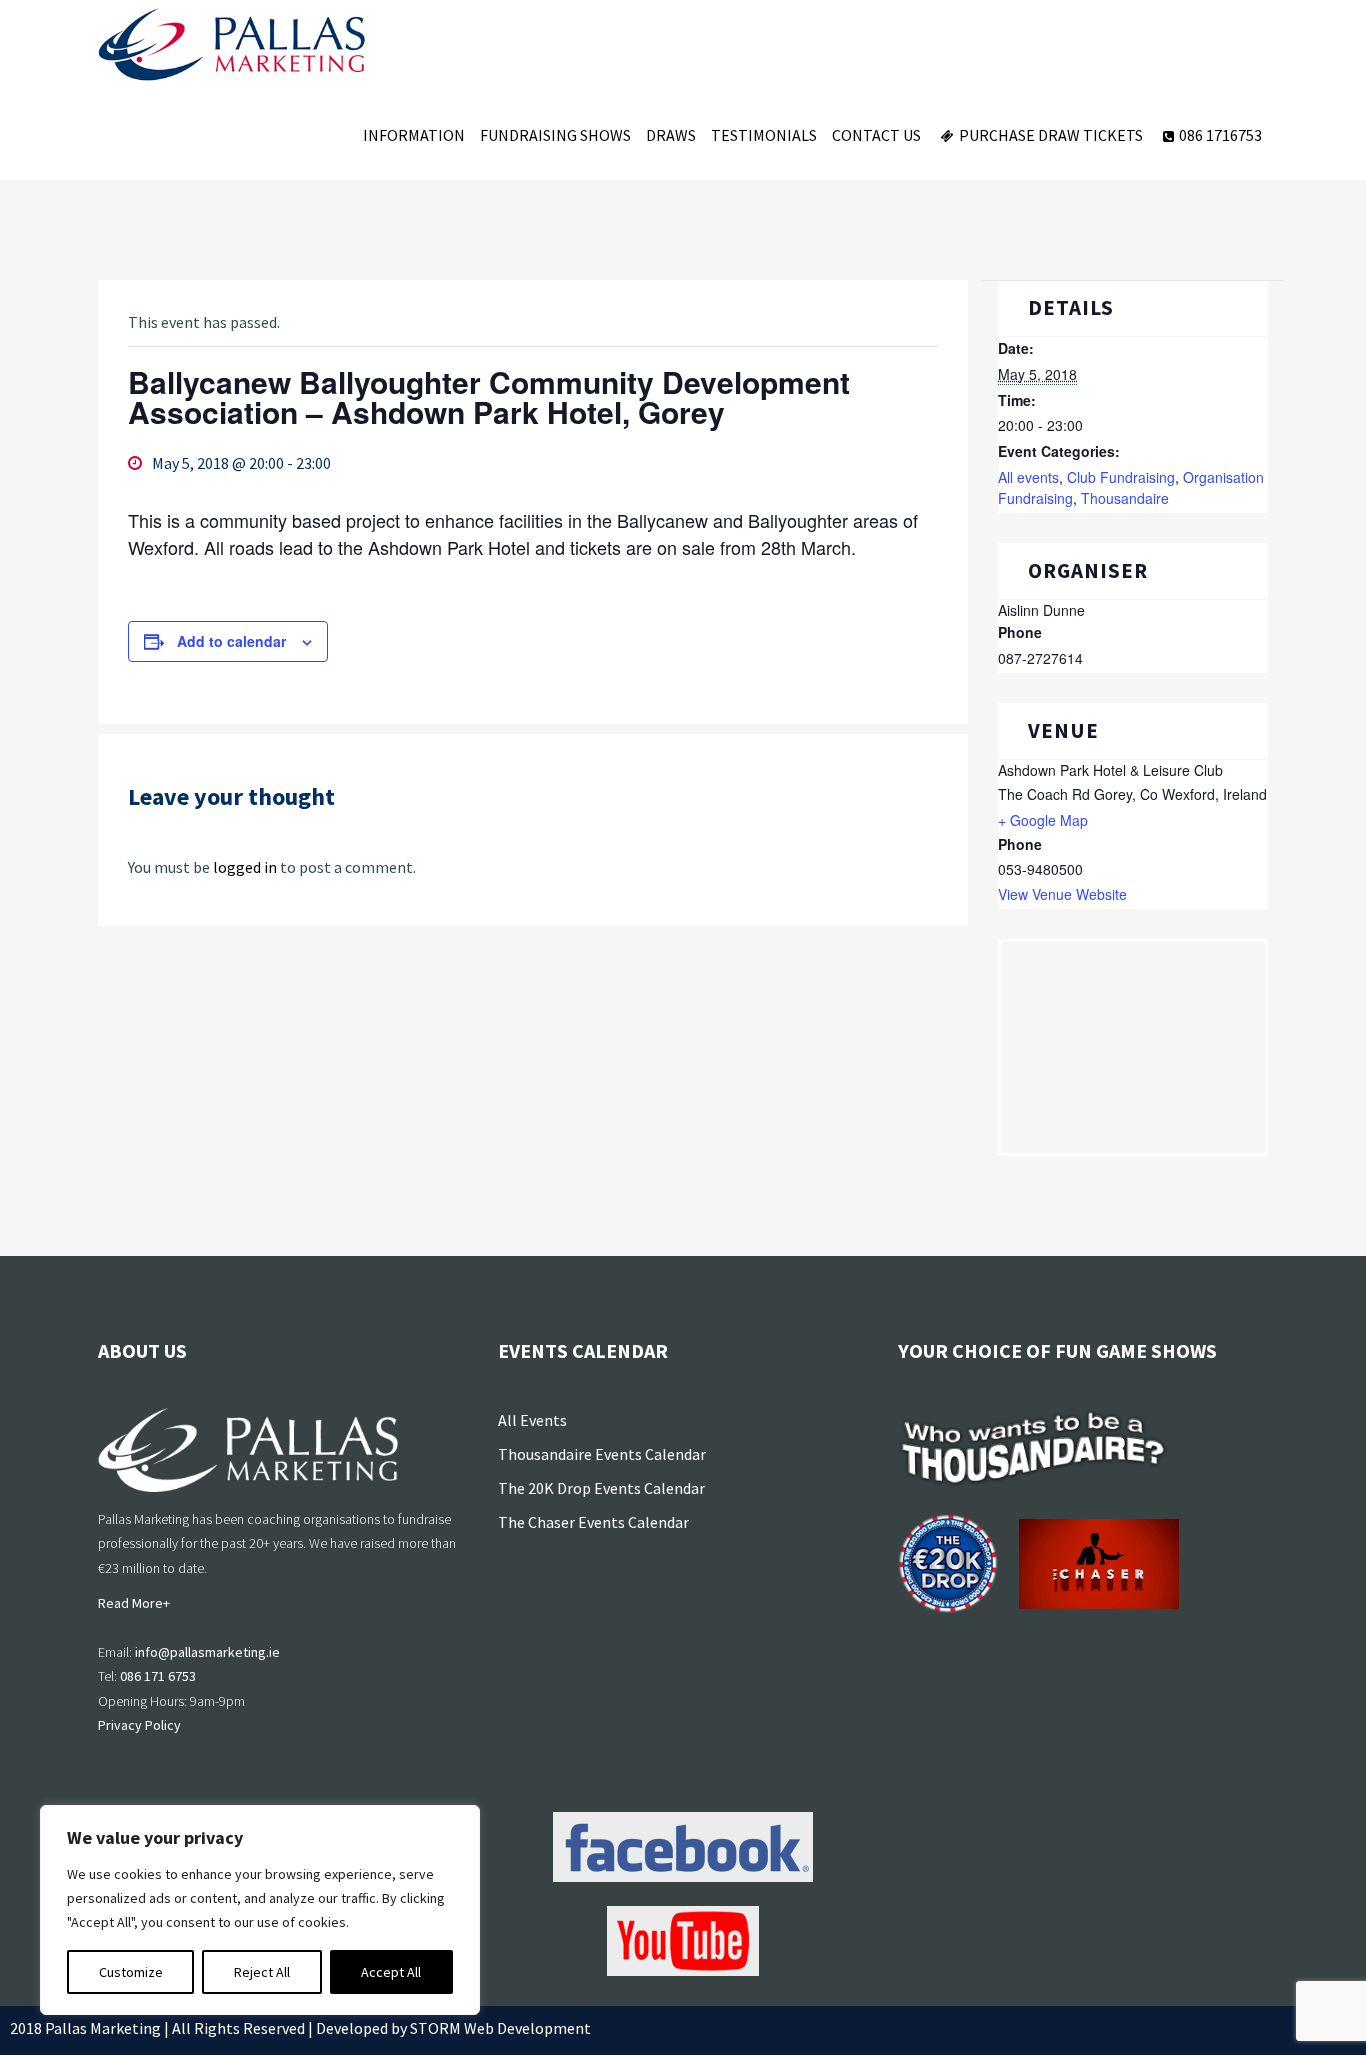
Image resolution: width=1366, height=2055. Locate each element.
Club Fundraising (1121, 477)
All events (1028, 477)
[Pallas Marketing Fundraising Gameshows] (232, 45)
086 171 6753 (158, 1676)
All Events (532, 1420)
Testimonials (764, 135)
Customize (131, 1972)
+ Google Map (1043, 820)
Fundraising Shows (555, 135)
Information (414, 135)
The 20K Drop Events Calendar (601, 1488)
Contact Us (876, 135)
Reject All (262, 1972)
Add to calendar (231, 641)
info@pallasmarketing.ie (207, 1652)
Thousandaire (1125, 498)
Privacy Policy (139, 1725)
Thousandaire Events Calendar (602, 1454)
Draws (671, 135)
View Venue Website (1062, 894)
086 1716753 (1220, 135)
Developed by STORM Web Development (453, 2028)
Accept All (391, 1972)
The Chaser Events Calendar (593, 1522)
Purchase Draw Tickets (1051, 135)
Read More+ (134, 1603)
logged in (245, 867)
